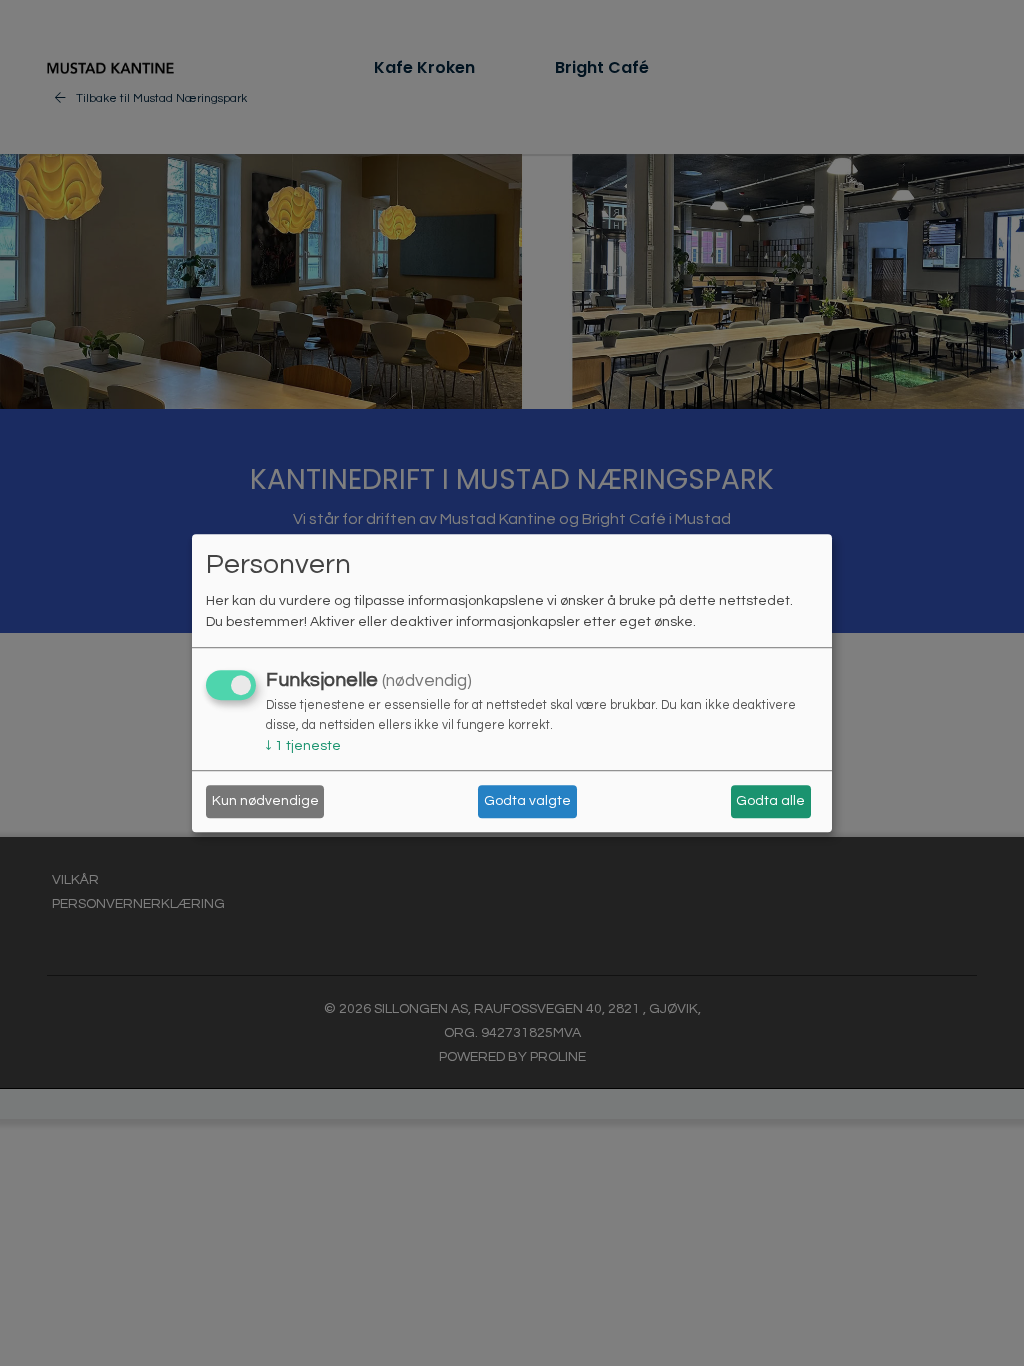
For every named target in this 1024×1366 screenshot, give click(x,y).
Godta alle (770, 801)
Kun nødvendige (265, 801)
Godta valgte (527, 801)
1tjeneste (303, 747)
